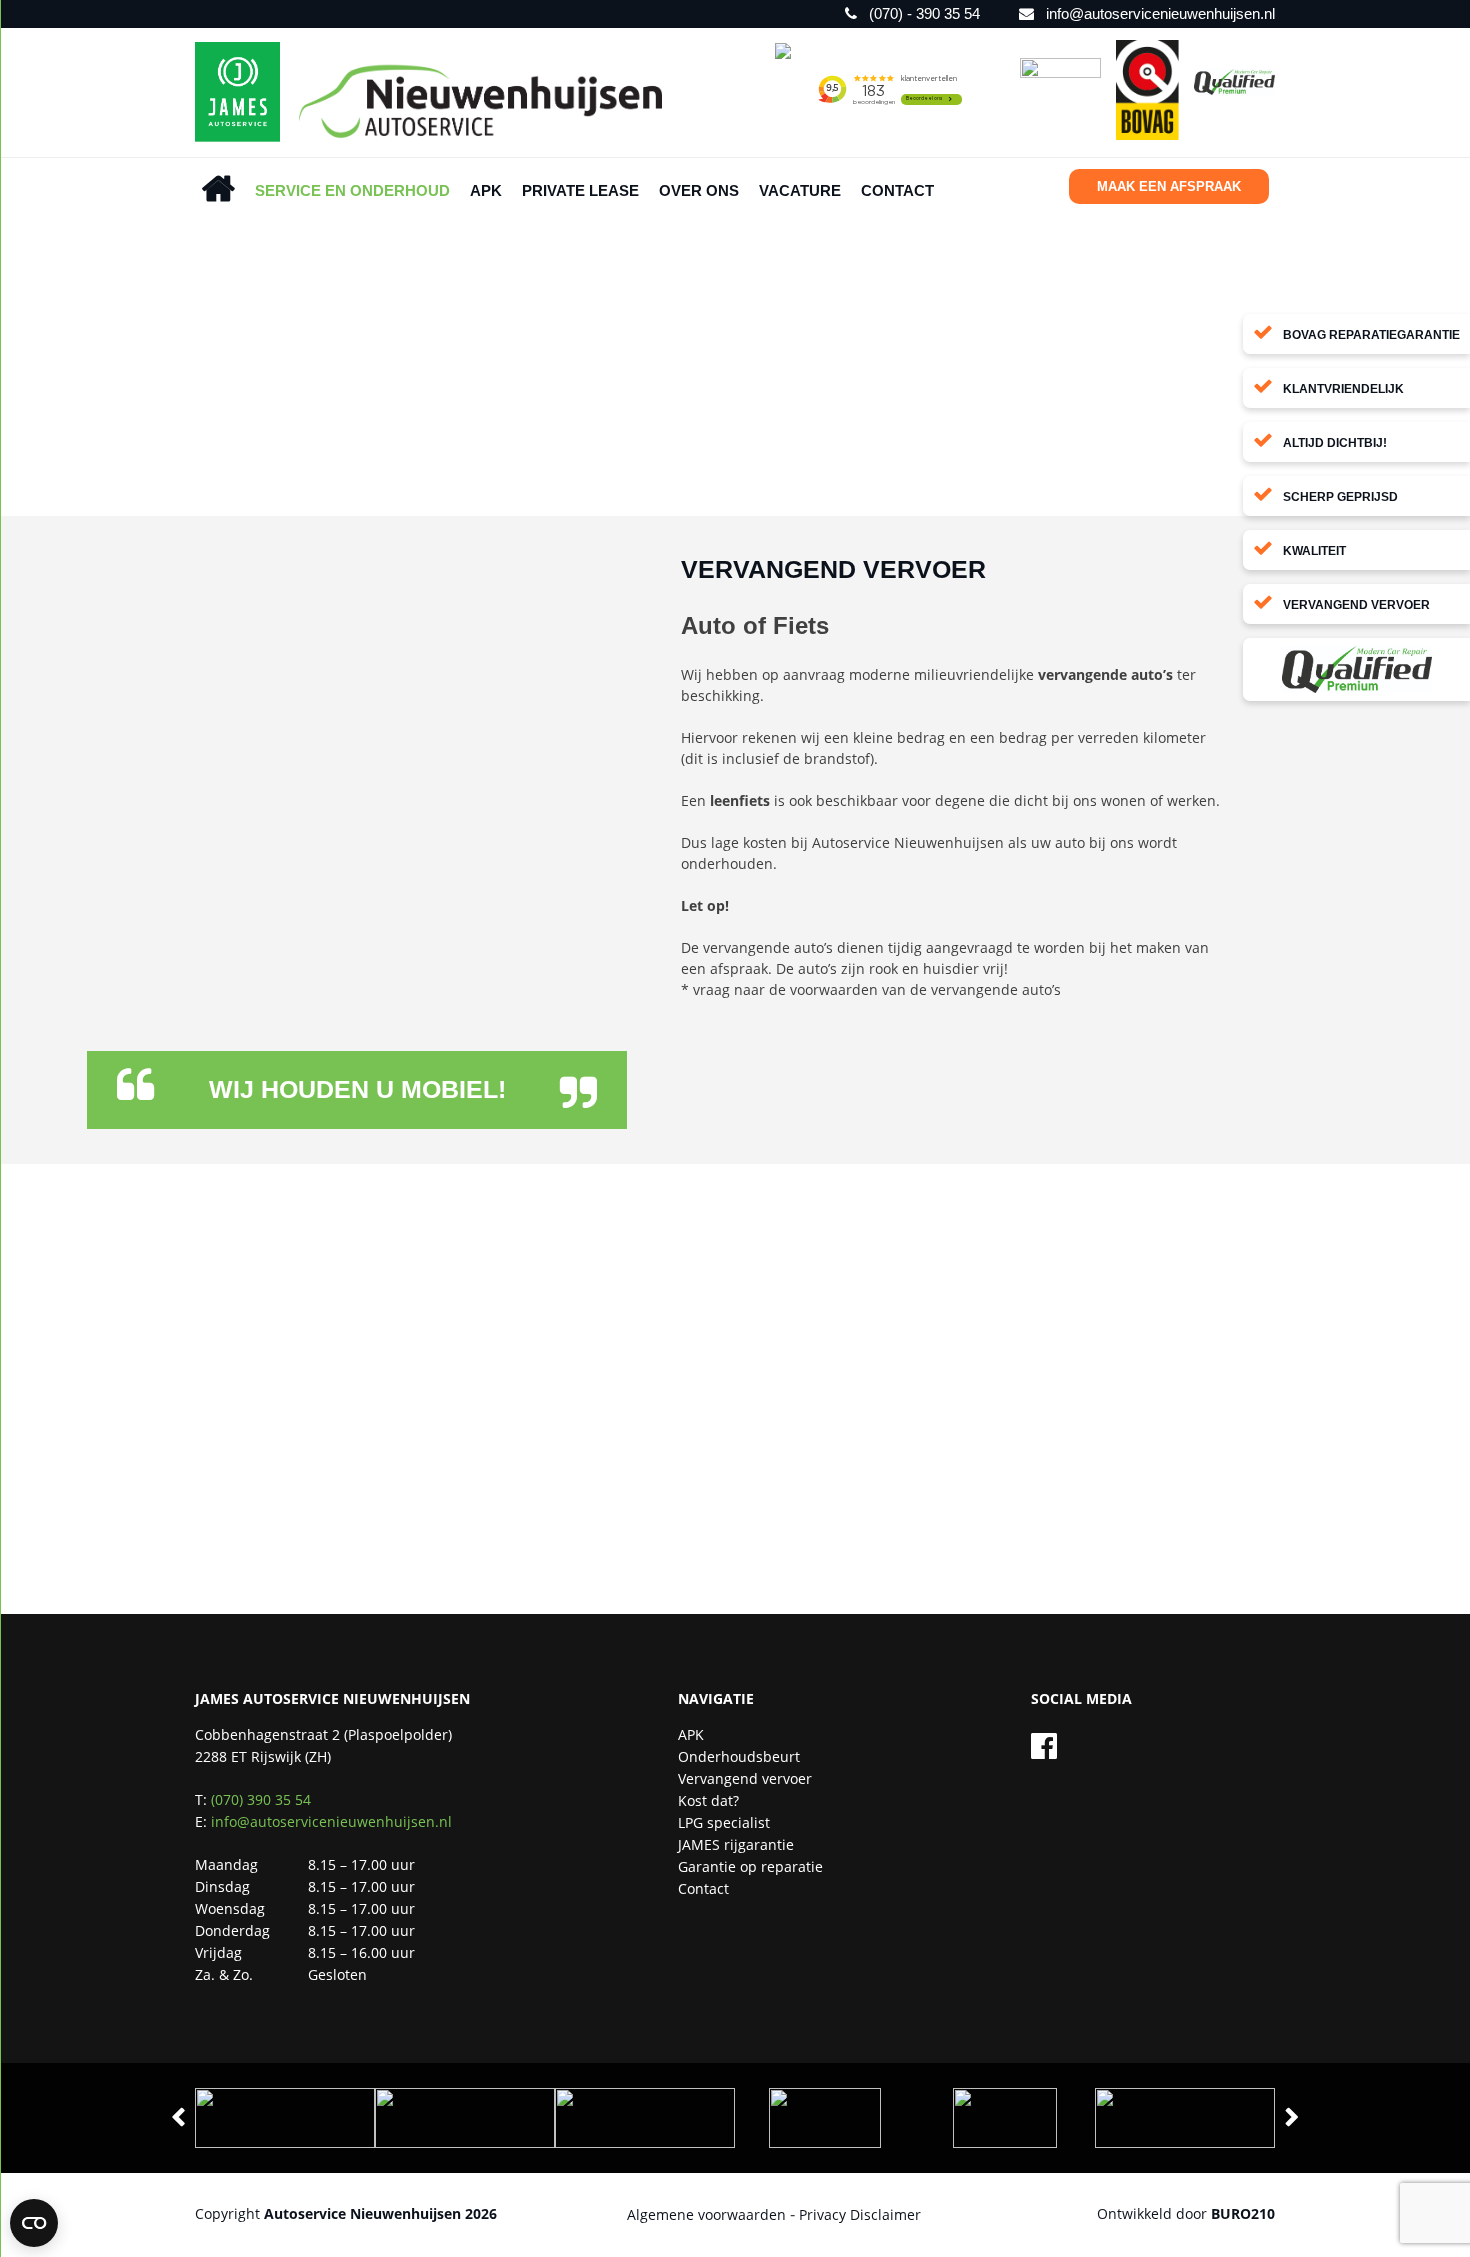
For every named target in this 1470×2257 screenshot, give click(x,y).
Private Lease (580, 190)
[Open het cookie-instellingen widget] (34, 2223)
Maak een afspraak (1169, 186)
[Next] (1292, 2118)
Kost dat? (708, 1800)
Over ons (699, 190)
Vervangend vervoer (745, 1778)
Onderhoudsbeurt (739, 1756)
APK (486, 190)
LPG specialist (724, 1822)
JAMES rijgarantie (736, 1844)
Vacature (800, 190)
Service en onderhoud (352, 190)
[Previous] (178, 2118)
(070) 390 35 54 (261, 1799)
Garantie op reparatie (750, 1866)
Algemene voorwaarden (706, 2214)
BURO (1243, 2213)
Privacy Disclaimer (860, 2214)
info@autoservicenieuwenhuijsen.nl (331, 1821)
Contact (897, 190)
